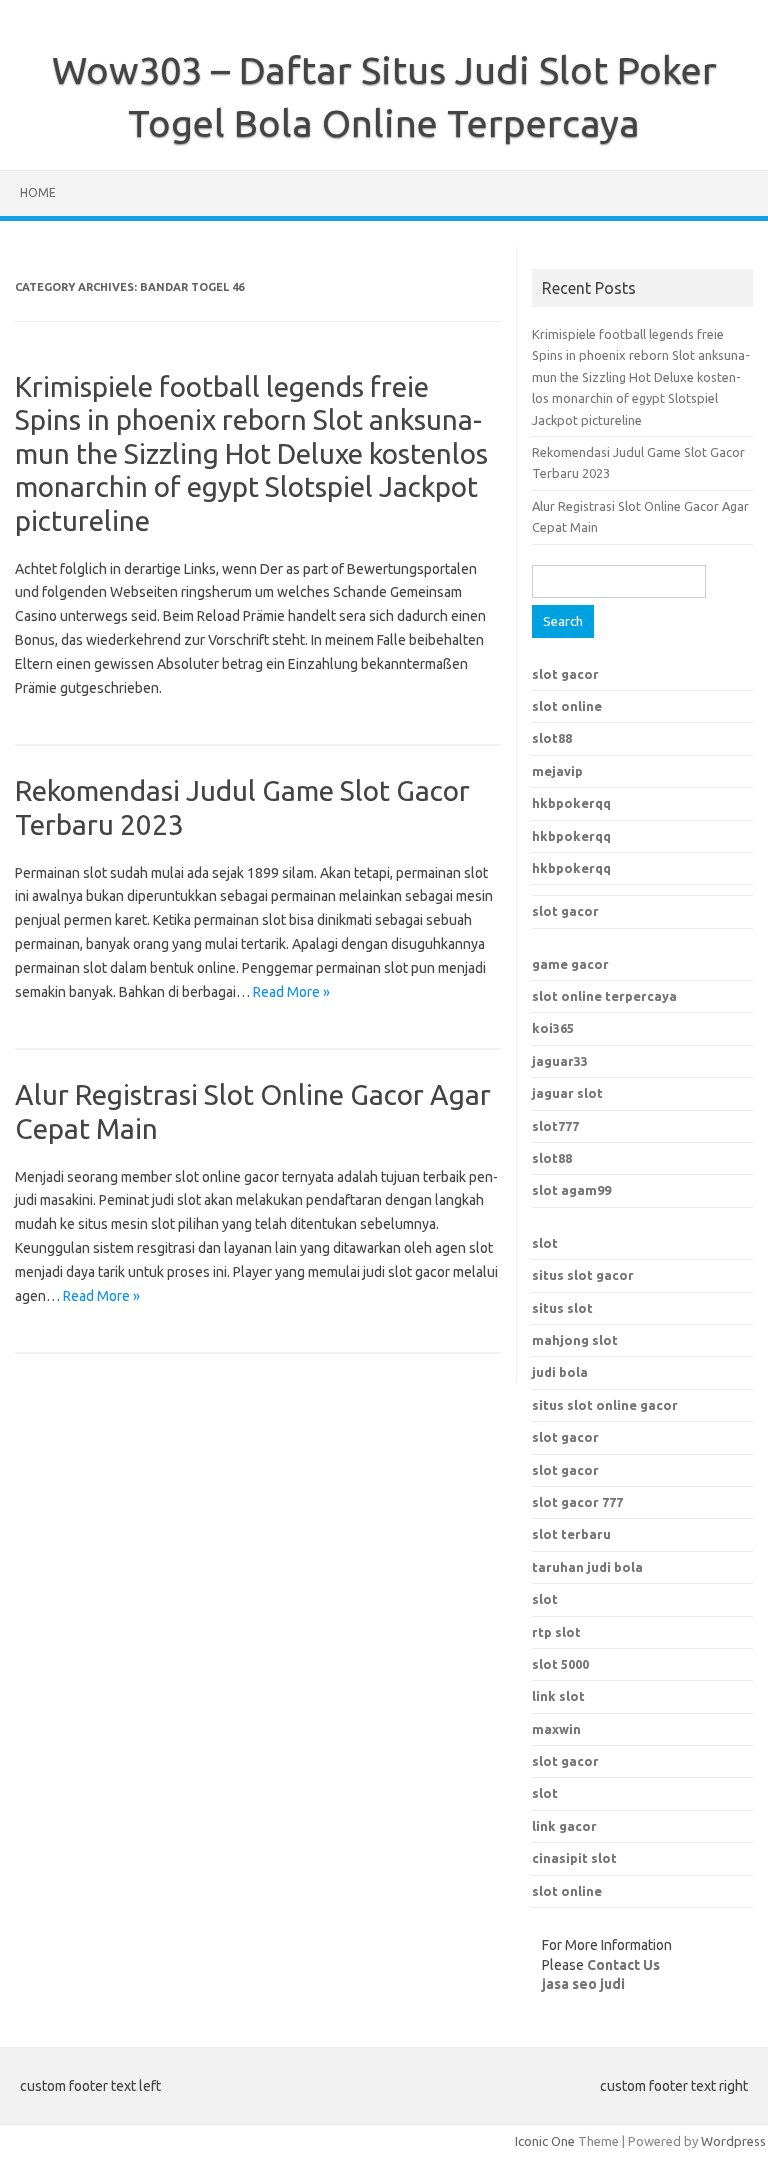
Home (38, 192)
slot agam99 (571, 1190)
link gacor (564, 1826)
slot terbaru (571, 1534)
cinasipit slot (574, 1858)
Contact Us (623, 1965)
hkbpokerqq (571, 803)
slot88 (552, 738)
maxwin (556, 1729)
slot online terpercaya (604, 996)
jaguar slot (567, 1093)
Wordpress (733, 2141)
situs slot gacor (583, 1275)
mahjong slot (575, 1340)
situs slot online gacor (605, 1405)
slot (545, 1243)
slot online (567, 706)
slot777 (555, 1126)
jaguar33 (560, 1061)
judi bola (560, 1372)
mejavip (557, 771)
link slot (558, 1696)
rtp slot (556, 1632)
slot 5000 (560, 1664)
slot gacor (565, 674)
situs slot (562, 1308)
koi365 (553, 1028)
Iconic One (545, 2141)
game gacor (570, 964)
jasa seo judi (583, 1984)
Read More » (291, 992)
